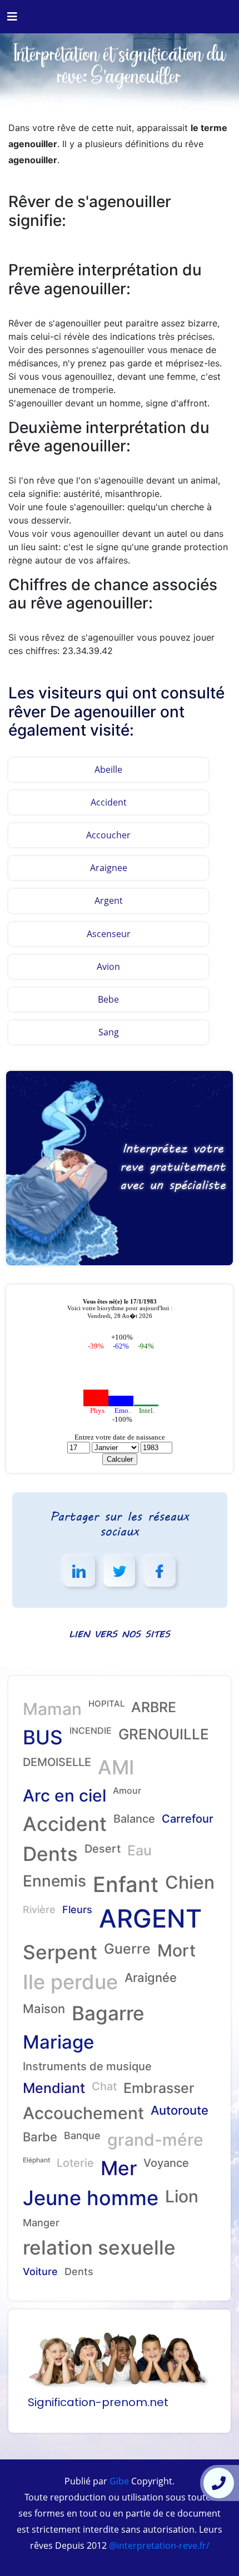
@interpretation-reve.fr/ (158, 2545)
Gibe (118, 2481)
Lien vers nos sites (120, 1634)
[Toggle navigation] (12, 17)
